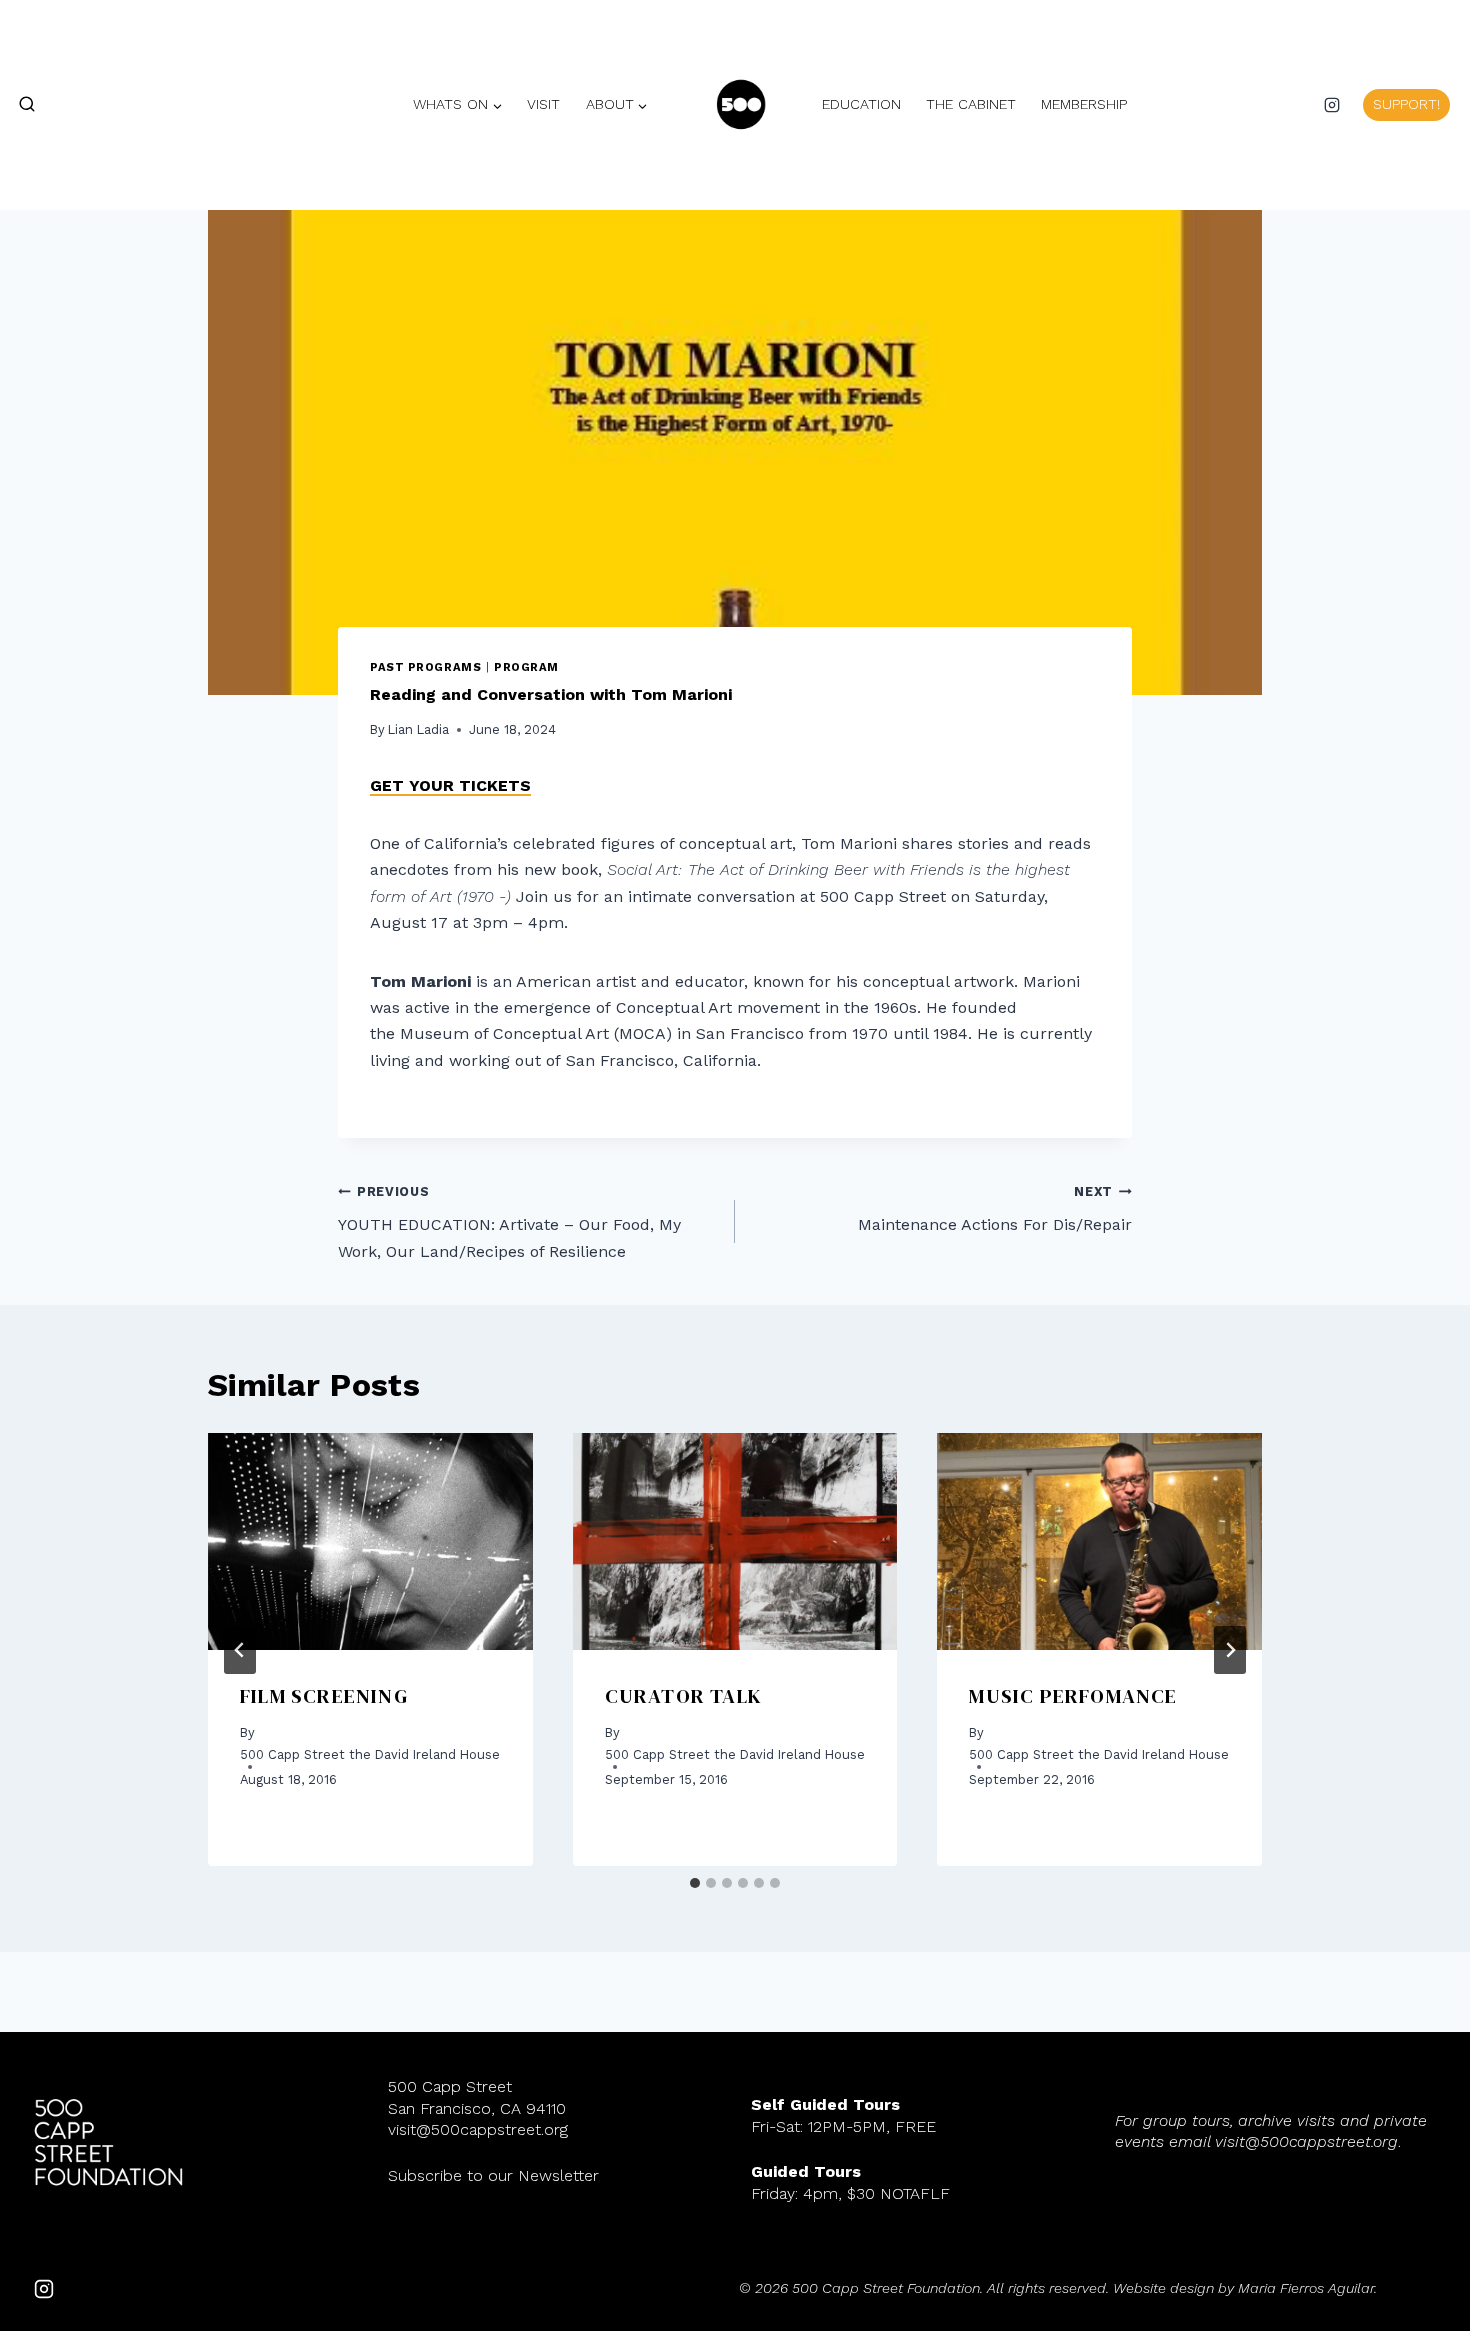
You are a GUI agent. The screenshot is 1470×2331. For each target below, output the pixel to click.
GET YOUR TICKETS (450, 785)
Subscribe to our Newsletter (493, 2175)
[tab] (695, 1883)
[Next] (1230, 1650)
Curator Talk (683, 1696)
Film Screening (324, 1696)
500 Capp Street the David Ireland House (370, 1754)
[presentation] (370, 1541)
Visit (543, 104)
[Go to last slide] (240, 1650)
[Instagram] (1332, 105)
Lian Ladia (418, 729)
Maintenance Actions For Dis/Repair (995, 1209)
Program (526, 667)
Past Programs (425, 667)
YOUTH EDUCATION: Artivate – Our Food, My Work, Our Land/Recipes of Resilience (509, 1222)
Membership (1084, 104)
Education (861, 104)
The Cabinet (971, 104)
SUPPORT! (1406, 104)
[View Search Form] (18, 105)
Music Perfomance (1073, 1696)
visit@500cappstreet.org (478, 2129)
